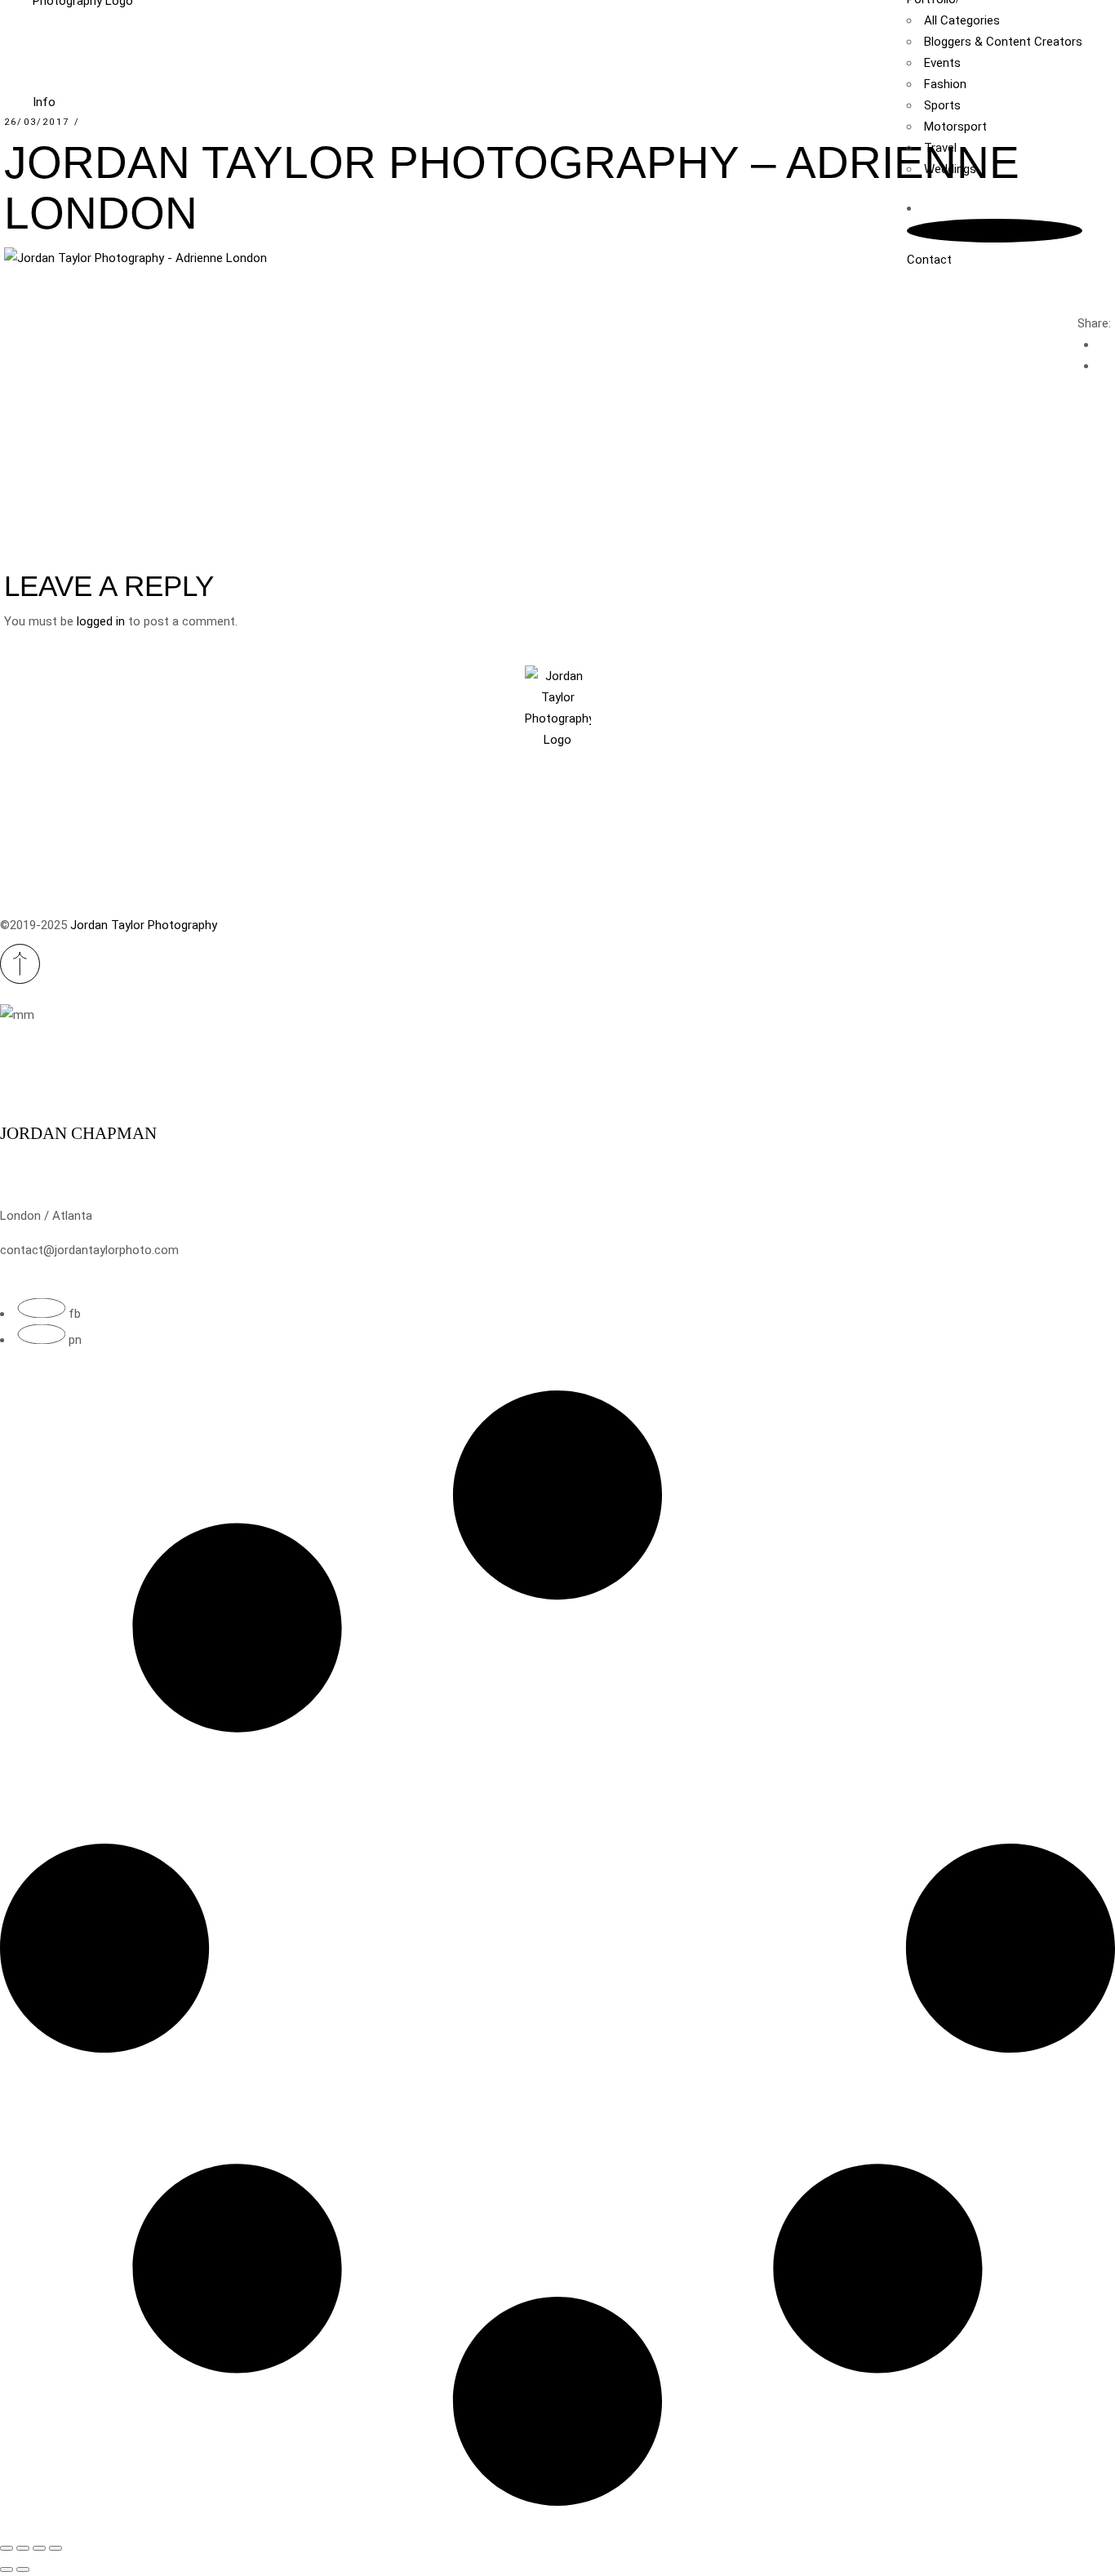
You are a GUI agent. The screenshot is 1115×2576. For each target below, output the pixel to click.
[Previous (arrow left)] (7, 2569)
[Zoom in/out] (7, 2548)
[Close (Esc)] (56, 2548)
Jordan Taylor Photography (144, 925)
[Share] (39, 2548)
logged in (101, 621)
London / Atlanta (46, 1216)
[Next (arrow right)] (23, 2569)
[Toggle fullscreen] (23, 2548)
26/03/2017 (37, 122)
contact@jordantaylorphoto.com (89, 1250)
